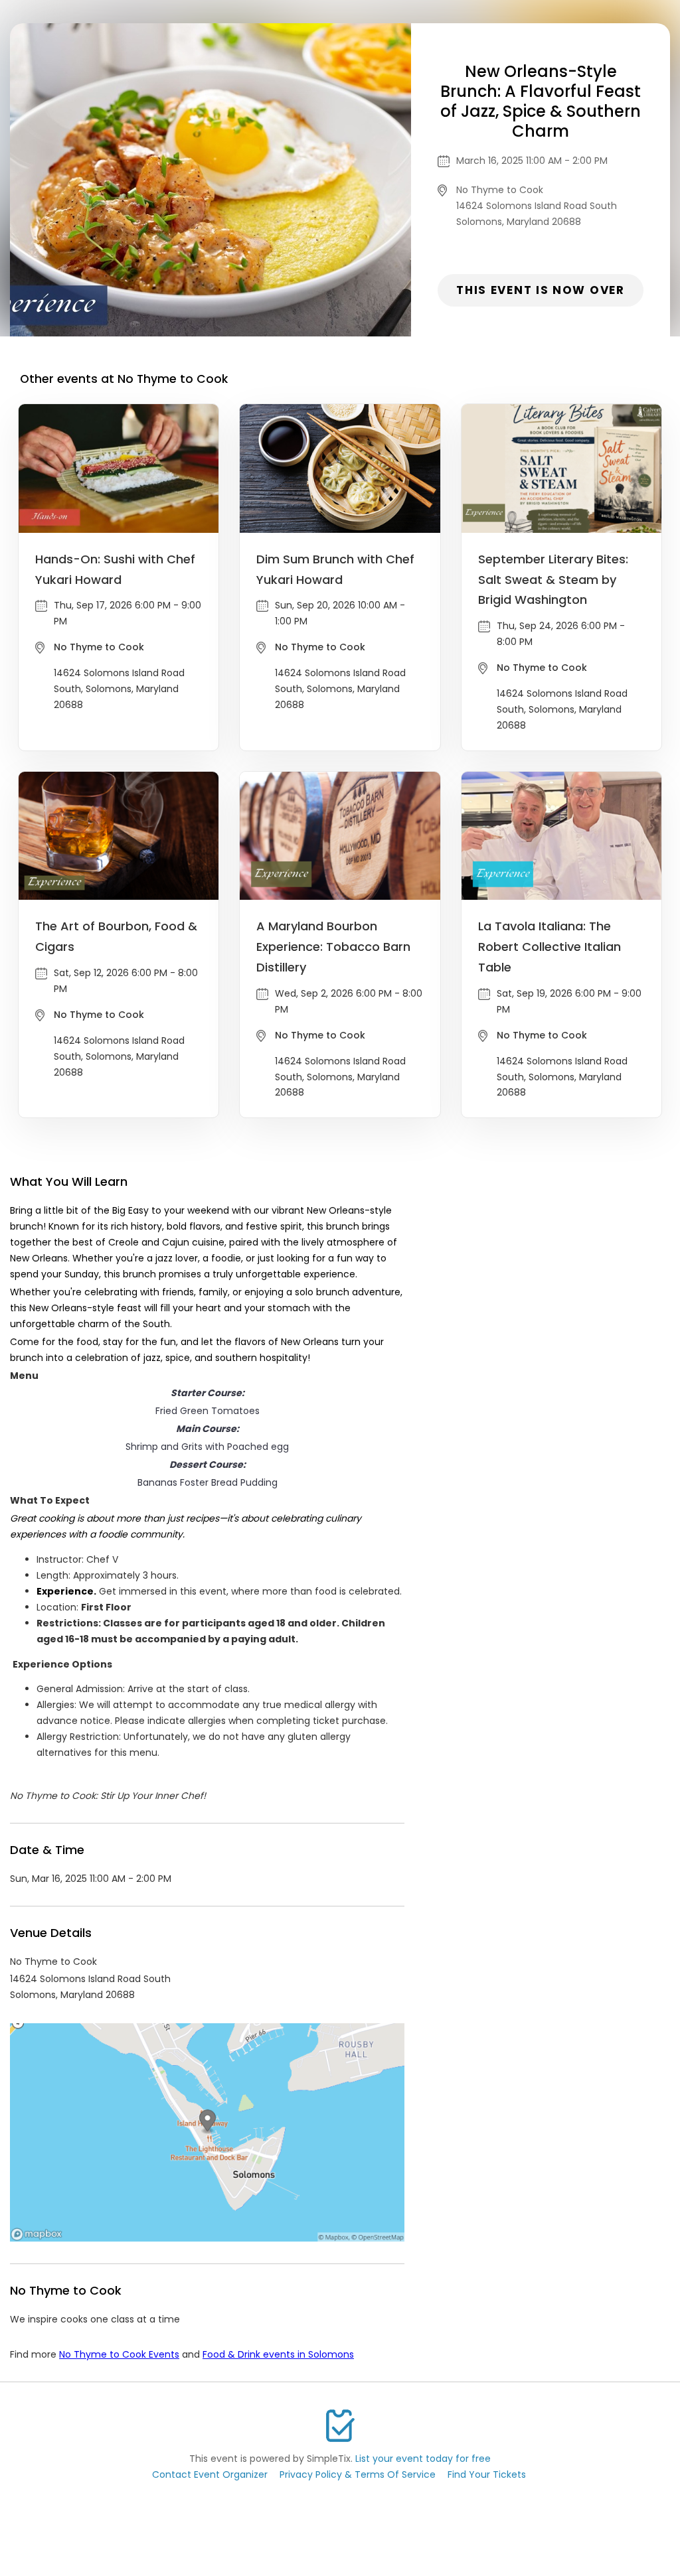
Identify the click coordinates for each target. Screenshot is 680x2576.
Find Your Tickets (487, 2474)
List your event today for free (423, 2459)
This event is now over (540, 290)
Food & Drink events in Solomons (278, 2354)
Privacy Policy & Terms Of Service (358, 2474)
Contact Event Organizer (210, 2474)
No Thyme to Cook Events (119, 2354)
